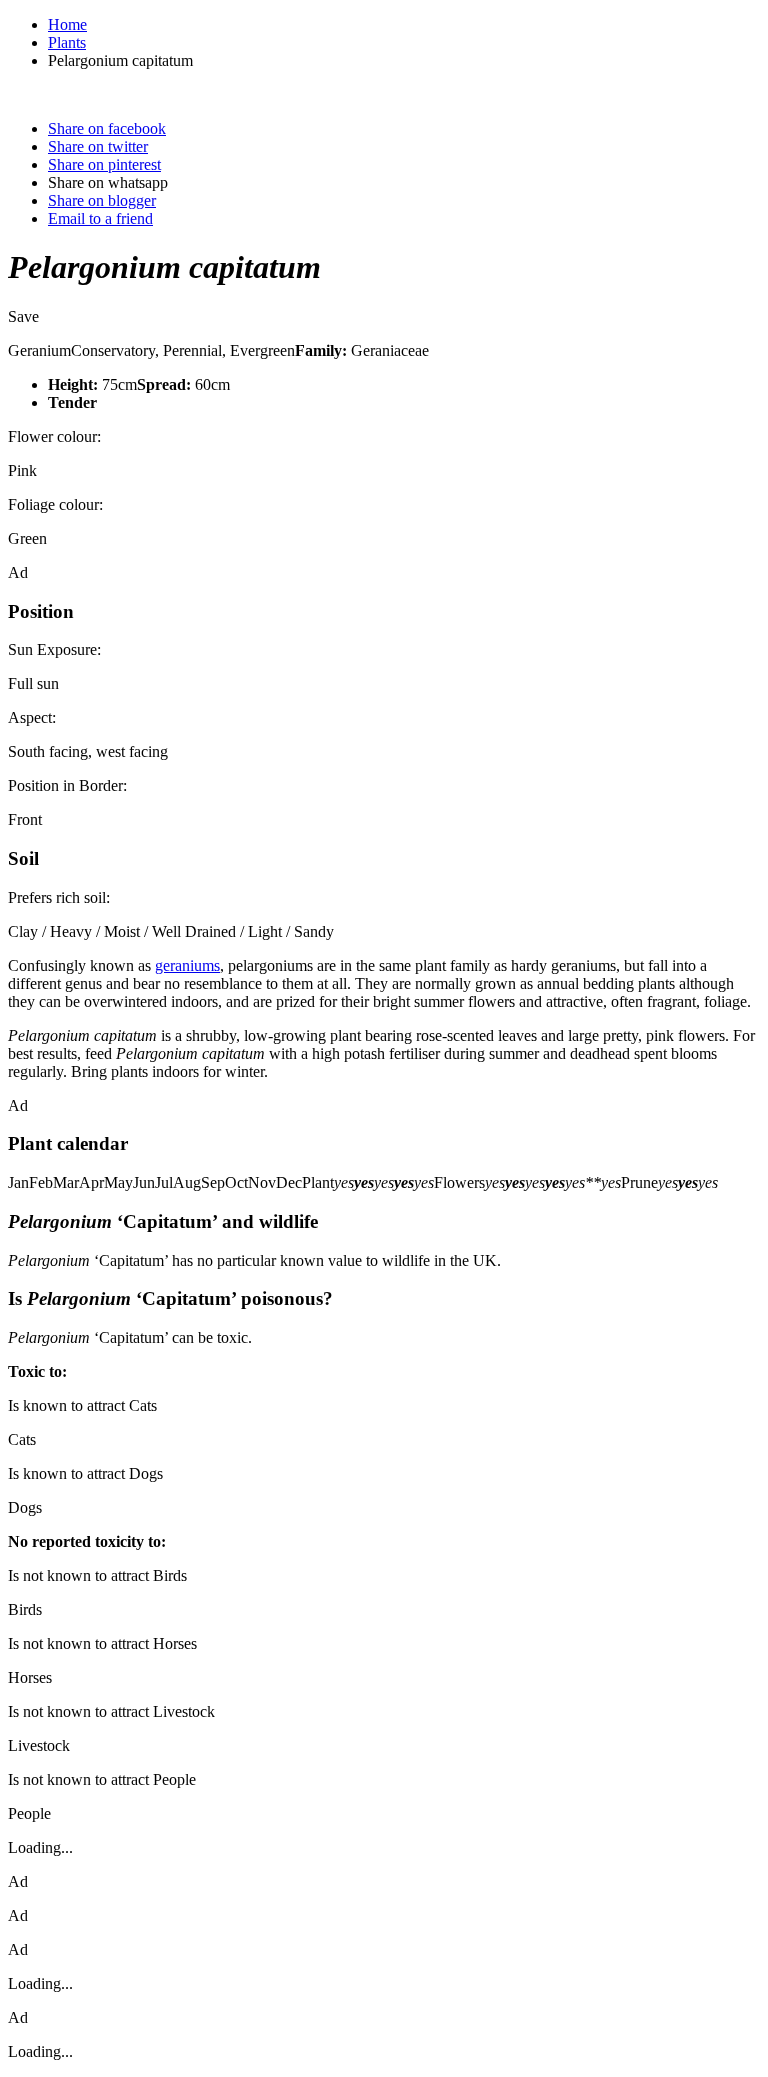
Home (67, 24)
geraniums (187, 965)
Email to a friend (100, 218)
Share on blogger (102, 200)
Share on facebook (107, 128)
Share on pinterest (104, 164)
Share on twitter (98, 146)
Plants (67, 42)
